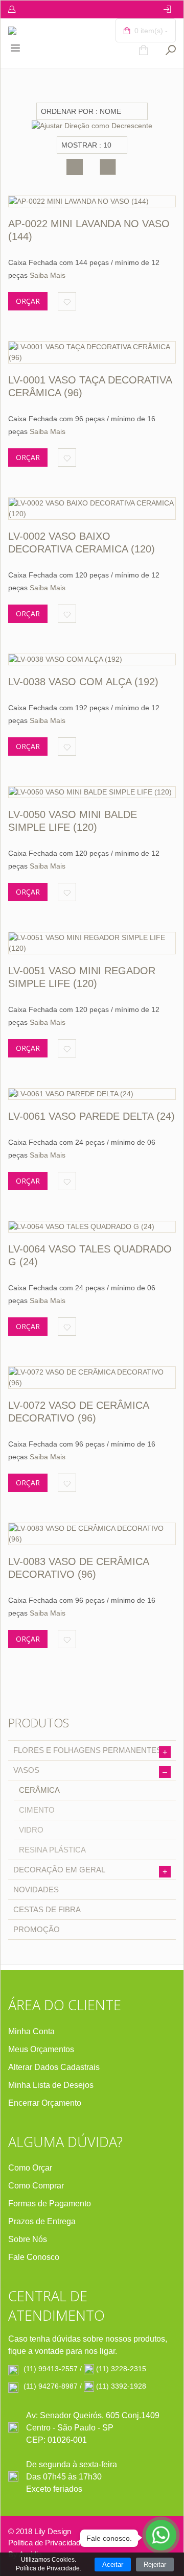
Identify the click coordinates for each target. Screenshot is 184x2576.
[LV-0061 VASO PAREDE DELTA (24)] (92, 1094)
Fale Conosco (34, 2257)
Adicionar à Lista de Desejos (67, 301)
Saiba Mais (48, 275)
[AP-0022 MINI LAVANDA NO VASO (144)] (92, 201)
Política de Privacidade (46, 2543)
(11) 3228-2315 (121, 2369)
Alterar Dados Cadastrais (54, 2067)
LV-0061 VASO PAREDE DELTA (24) (91, 1116)
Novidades (36, 1889)
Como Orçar (30, 2168)
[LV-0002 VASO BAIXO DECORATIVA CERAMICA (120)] (92, 509)
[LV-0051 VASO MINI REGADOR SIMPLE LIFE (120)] (92, 943)
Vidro (31, 1830)
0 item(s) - (150, 31)
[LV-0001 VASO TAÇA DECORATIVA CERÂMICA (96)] (92, 352)
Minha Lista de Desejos (51, 2085)
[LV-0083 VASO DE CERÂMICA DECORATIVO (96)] (92, 1534)
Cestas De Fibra (47, 1909)
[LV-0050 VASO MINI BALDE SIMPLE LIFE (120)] (92, 792)
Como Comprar (36, 2186)
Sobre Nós (28, 2239)
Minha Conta (31, 2031)
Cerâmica (39, 1790)
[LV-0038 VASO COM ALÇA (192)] (92, 659)
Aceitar (113, 2565)
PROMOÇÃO (37, 1929)
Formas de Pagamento (50, 2204)
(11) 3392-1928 (121, 2386)
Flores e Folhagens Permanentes (90, 1751)
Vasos (90, 1771)
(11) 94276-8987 (51, 2386)
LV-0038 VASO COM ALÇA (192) (83, 682)
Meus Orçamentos (41, 2049)
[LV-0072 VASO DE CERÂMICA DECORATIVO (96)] (92, 1378)
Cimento (37, 1810)
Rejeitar (155, 2565)
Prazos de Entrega (42, 2221)
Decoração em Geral (90, 1871)
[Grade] (75, 167)
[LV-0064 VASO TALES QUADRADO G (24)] (92, 1227)
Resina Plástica (52, 1850)
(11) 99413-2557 (51, 2369)
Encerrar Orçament (42, 2103)
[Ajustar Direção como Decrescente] (92, 125)
